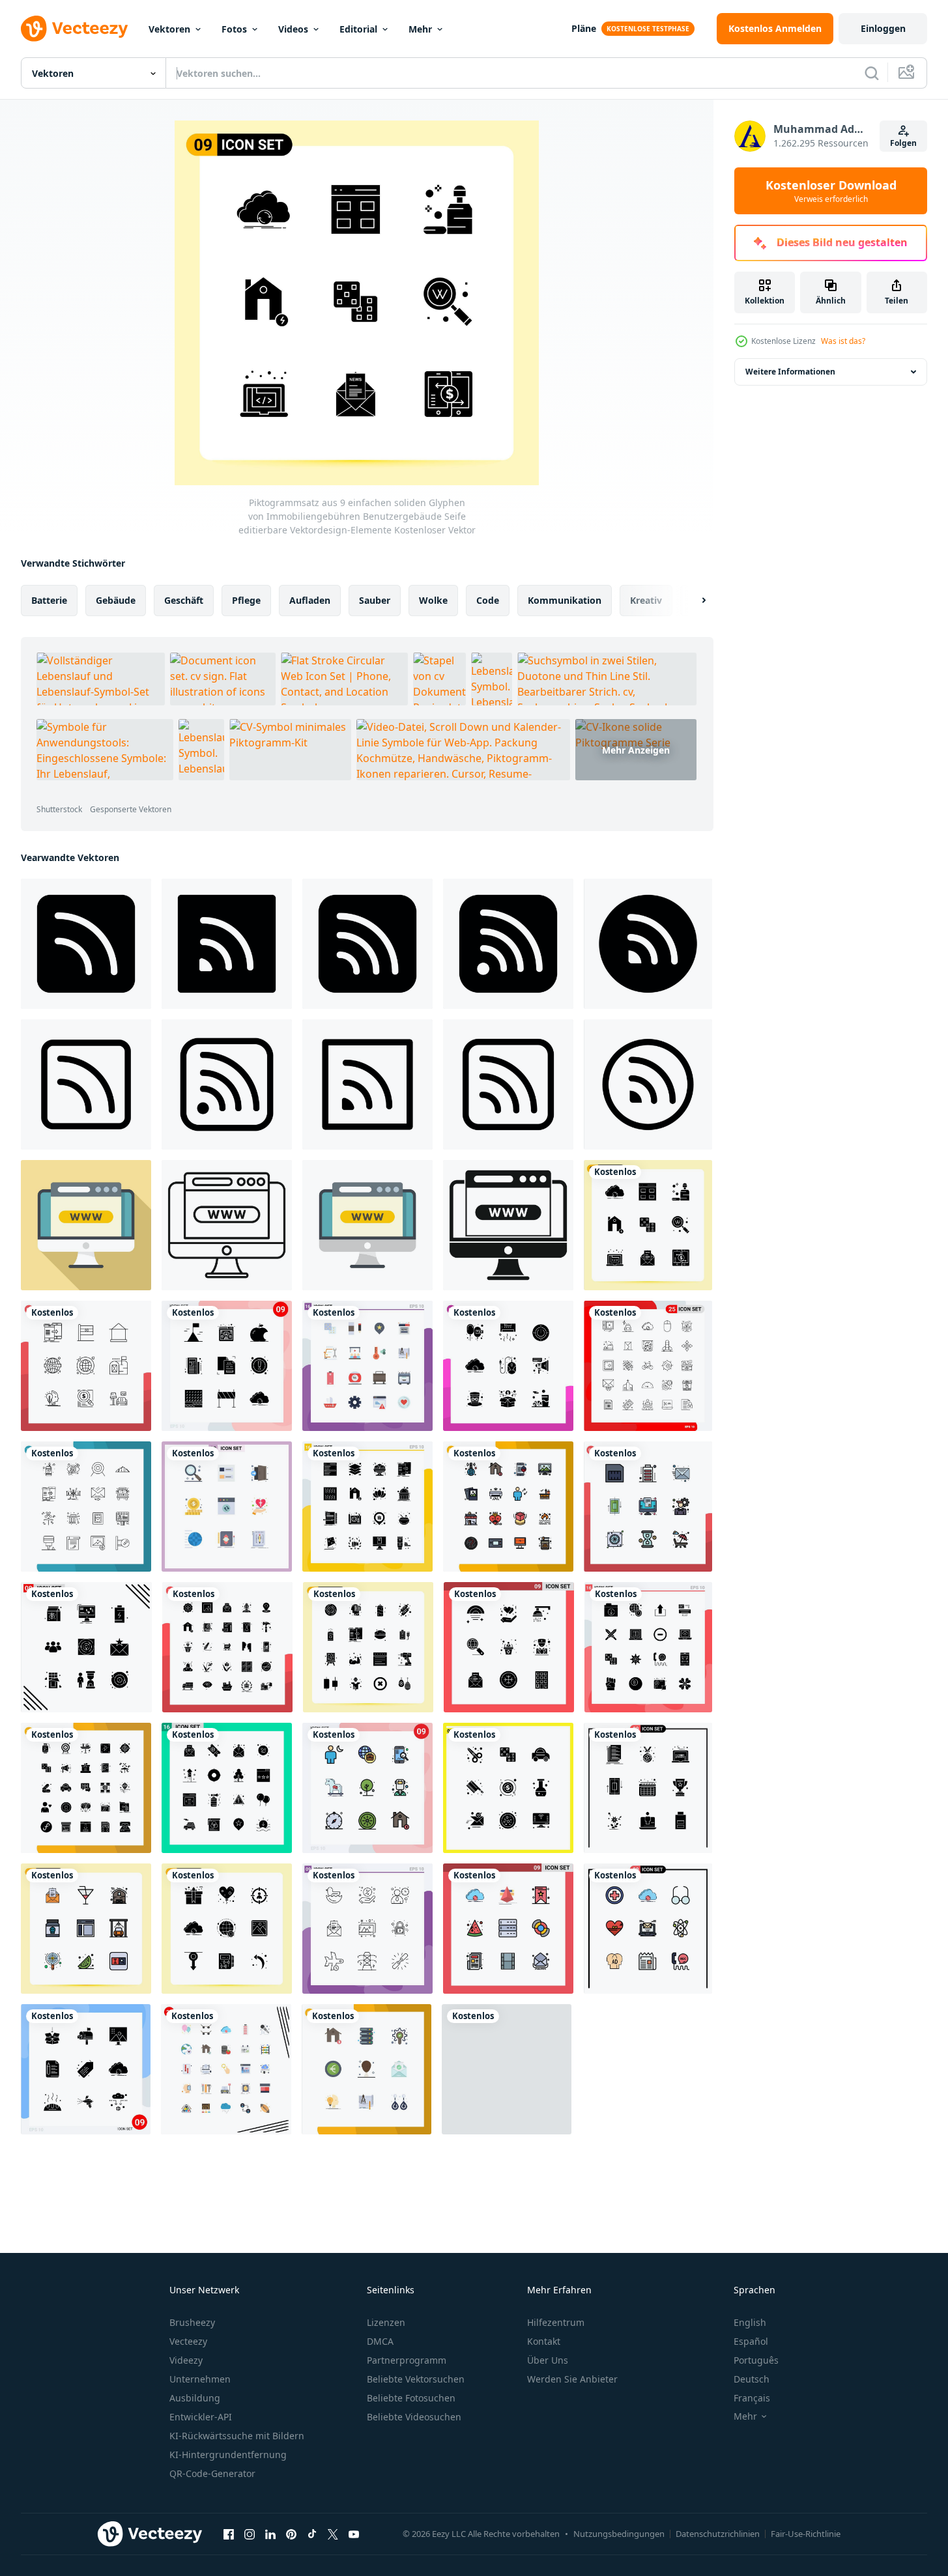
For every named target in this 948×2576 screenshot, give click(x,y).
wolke (433, 600)
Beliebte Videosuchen (414, 2417)
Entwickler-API (201, 2417)
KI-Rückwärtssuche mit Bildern (237, 2436)
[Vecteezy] (74, 29)
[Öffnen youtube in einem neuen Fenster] (354, 2534)
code (488, 600)
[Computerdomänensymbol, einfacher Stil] (508, 1225)
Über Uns (548, 2360)
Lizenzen (386, 2322)
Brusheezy (192, 2322)
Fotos (234, 29)
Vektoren (169, 29)
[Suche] (872, 73)
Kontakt (544, 2341)
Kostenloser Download (831, 191)
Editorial (358, 29)
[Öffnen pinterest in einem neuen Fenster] (291, 2534)
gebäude (116, 600)
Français (752, 2398)
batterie (49, 600)
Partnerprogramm (407, 2360)
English (750, 2322)
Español (751, 2341)
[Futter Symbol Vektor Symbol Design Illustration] (86, 1084)
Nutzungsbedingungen (619, 2534)
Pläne (584, 28)
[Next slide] (693, 601)
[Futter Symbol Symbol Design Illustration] (86, 944)
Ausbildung (195, 2398)
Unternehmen (200, 2379)
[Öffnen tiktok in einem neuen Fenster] (312, 2534)
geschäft (184, 600)
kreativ (646, 600)
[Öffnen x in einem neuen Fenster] (333, 2534)
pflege (246, 600)
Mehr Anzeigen (636, 750)
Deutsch (752, 2379)
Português (756, 2360)
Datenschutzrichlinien (718, 2534)
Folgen (903, 143)
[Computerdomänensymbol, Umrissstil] (227, 1225)
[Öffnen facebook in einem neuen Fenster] (229, 2534)
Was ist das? (843, 341)
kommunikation (565, 600)
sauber (375, 600)
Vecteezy (188, 2341)
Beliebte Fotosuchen (411, 2398)
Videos (293, 29)
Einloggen (883, 28)
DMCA (380, 2341)
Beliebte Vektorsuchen (416, 2379)
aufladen (310, 600)
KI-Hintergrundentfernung (228, 2455)
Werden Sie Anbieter (572, 2379)
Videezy (186, 2360)
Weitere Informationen (790, 372)
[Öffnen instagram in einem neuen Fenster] (250, 2534)
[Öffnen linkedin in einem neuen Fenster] (270, 2534)
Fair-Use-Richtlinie (806, 2534)
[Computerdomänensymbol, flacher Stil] (86, 1225)
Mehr (420, 29)
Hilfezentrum (556, 2322)
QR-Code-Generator (212, 2473)
